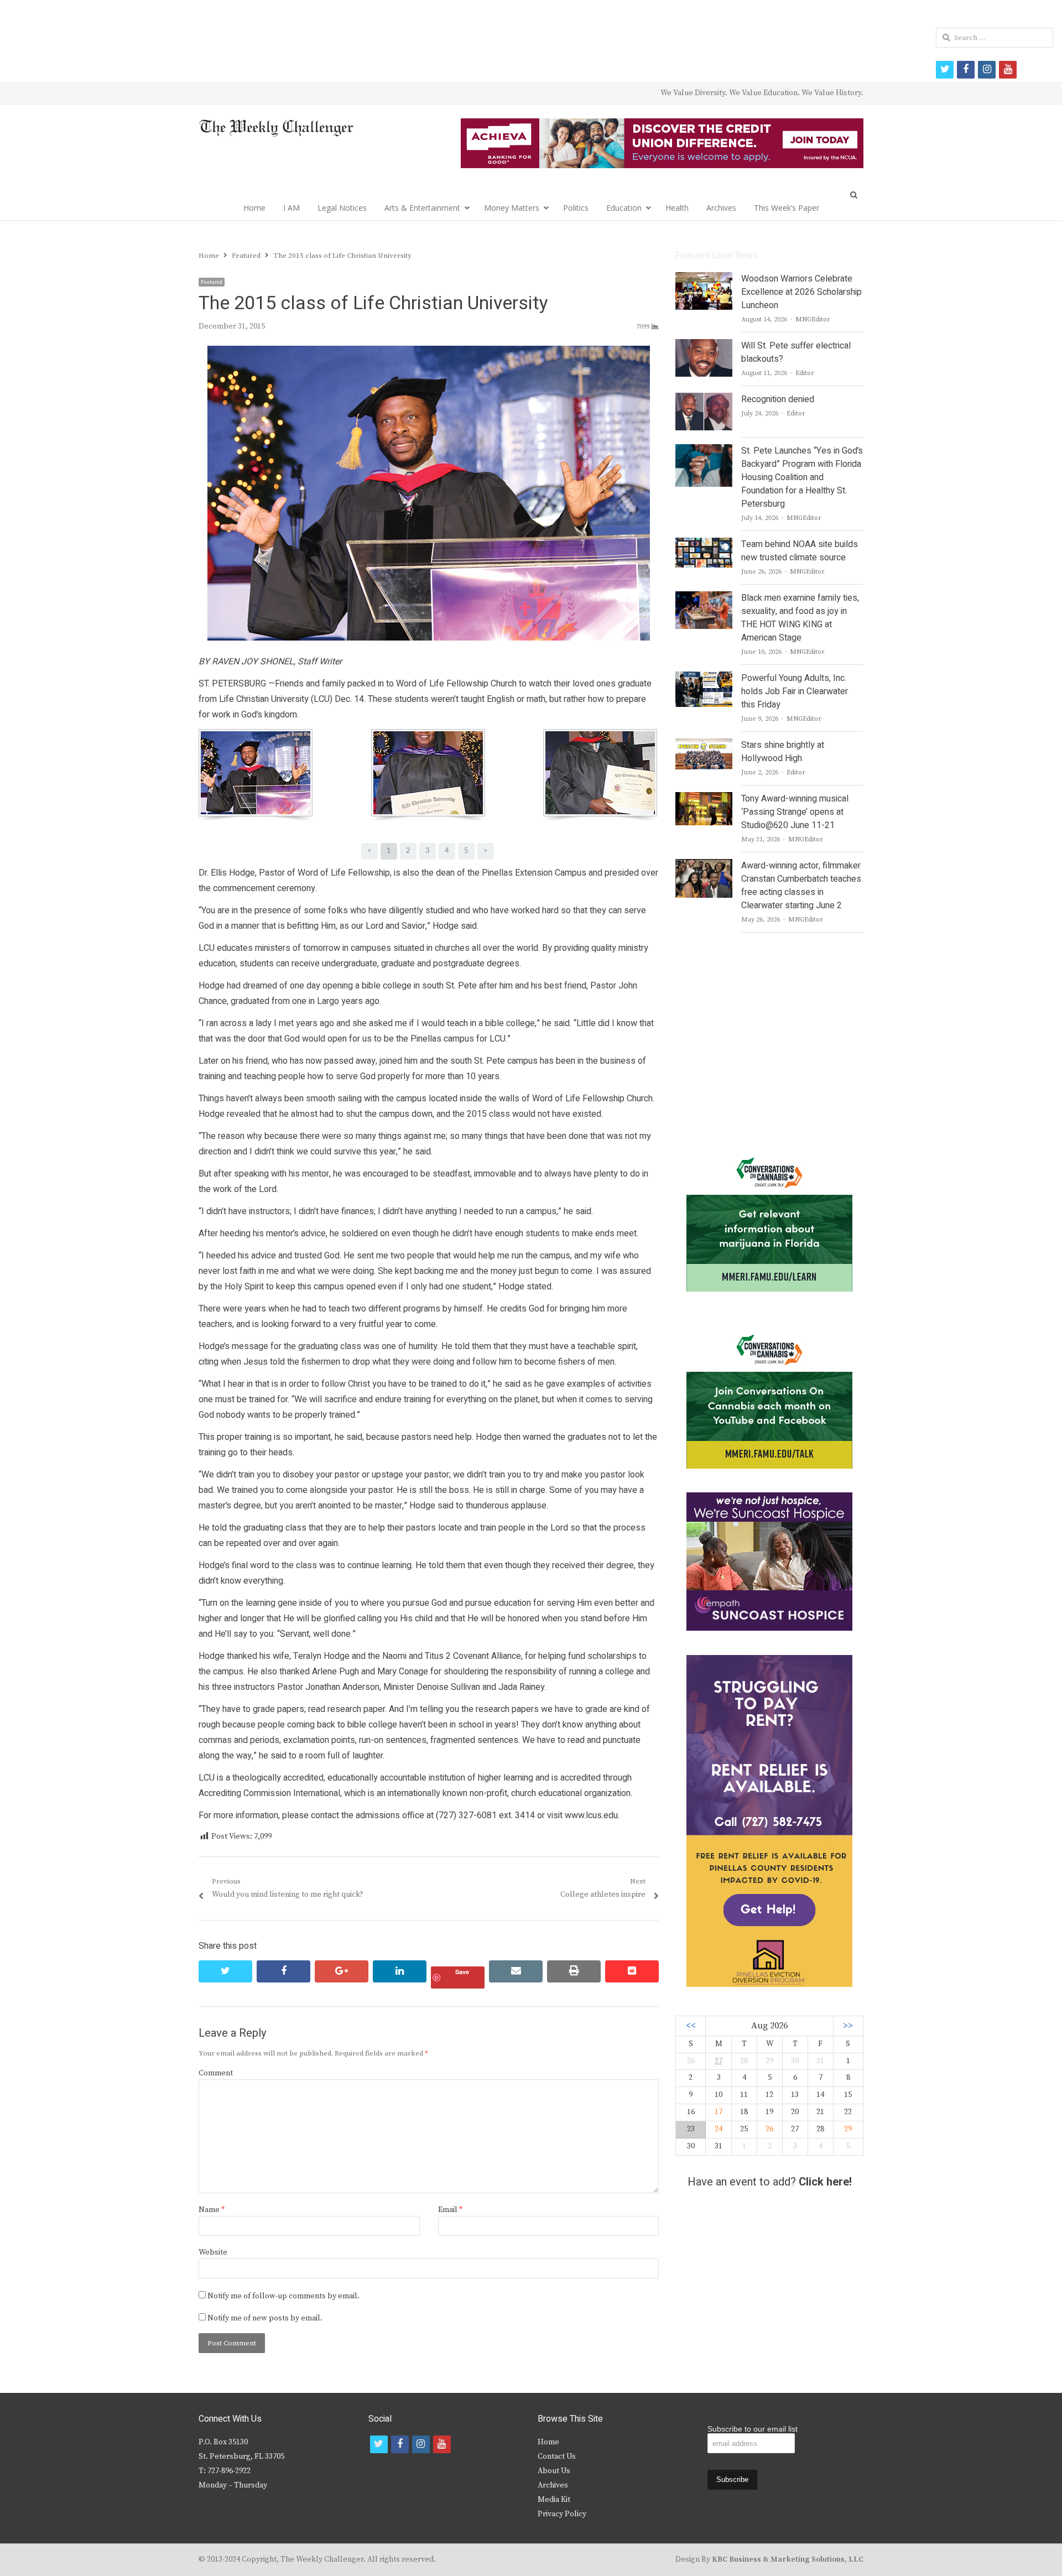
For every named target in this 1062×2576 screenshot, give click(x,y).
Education (624, 208)
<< (691, 2026)
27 (719, 2061)
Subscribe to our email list (753, 2429)
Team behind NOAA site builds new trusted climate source (800, 551)
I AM (291, 208)
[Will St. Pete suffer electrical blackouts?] (704, 346)
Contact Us (557, 2457)
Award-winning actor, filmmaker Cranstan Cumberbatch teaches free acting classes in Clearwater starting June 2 (801, 886)
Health (677, 208)
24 (719, 2129)
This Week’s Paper (787, 208)
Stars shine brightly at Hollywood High (783, 752)
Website (213, 2252)
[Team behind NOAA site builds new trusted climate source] (704, 544)
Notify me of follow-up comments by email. (283, 2296)
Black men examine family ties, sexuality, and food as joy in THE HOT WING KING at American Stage (800, 618)
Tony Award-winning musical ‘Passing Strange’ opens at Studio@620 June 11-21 (795, 812)
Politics (576, 208)
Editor (805, 373)
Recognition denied (778, 399)
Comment (216, 2073)
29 (848, 2129)
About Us (554, 2471)
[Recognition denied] (704, 399)
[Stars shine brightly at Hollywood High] (704, 745)
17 (719, 2112)
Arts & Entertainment (422, 208)
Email (450, 2210)
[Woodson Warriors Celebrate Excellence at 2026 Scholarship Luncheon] (704, 279)
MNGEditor (813, 319)
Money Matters (512, 208)
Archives (721, 208)
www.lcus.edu (591, 1815)
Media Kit (554, 2500)
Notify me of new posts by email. (265, 2318)
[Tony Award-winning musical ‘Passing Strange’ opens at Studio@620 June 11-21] (704, 799)
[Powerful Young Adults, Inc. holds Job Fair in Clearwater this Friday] (704, 678)
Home (254, 208)
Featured (212, 282)
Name (212, 2210)
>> (848, 2026)
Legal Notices (342, 208)
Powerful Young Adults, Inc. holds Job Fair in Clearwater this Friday (795, 691)
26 (769, 2129)
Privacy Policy (562, 2514)
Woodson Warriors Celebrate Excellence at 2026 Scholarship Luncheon (801, 292)
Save (462, 1972)
